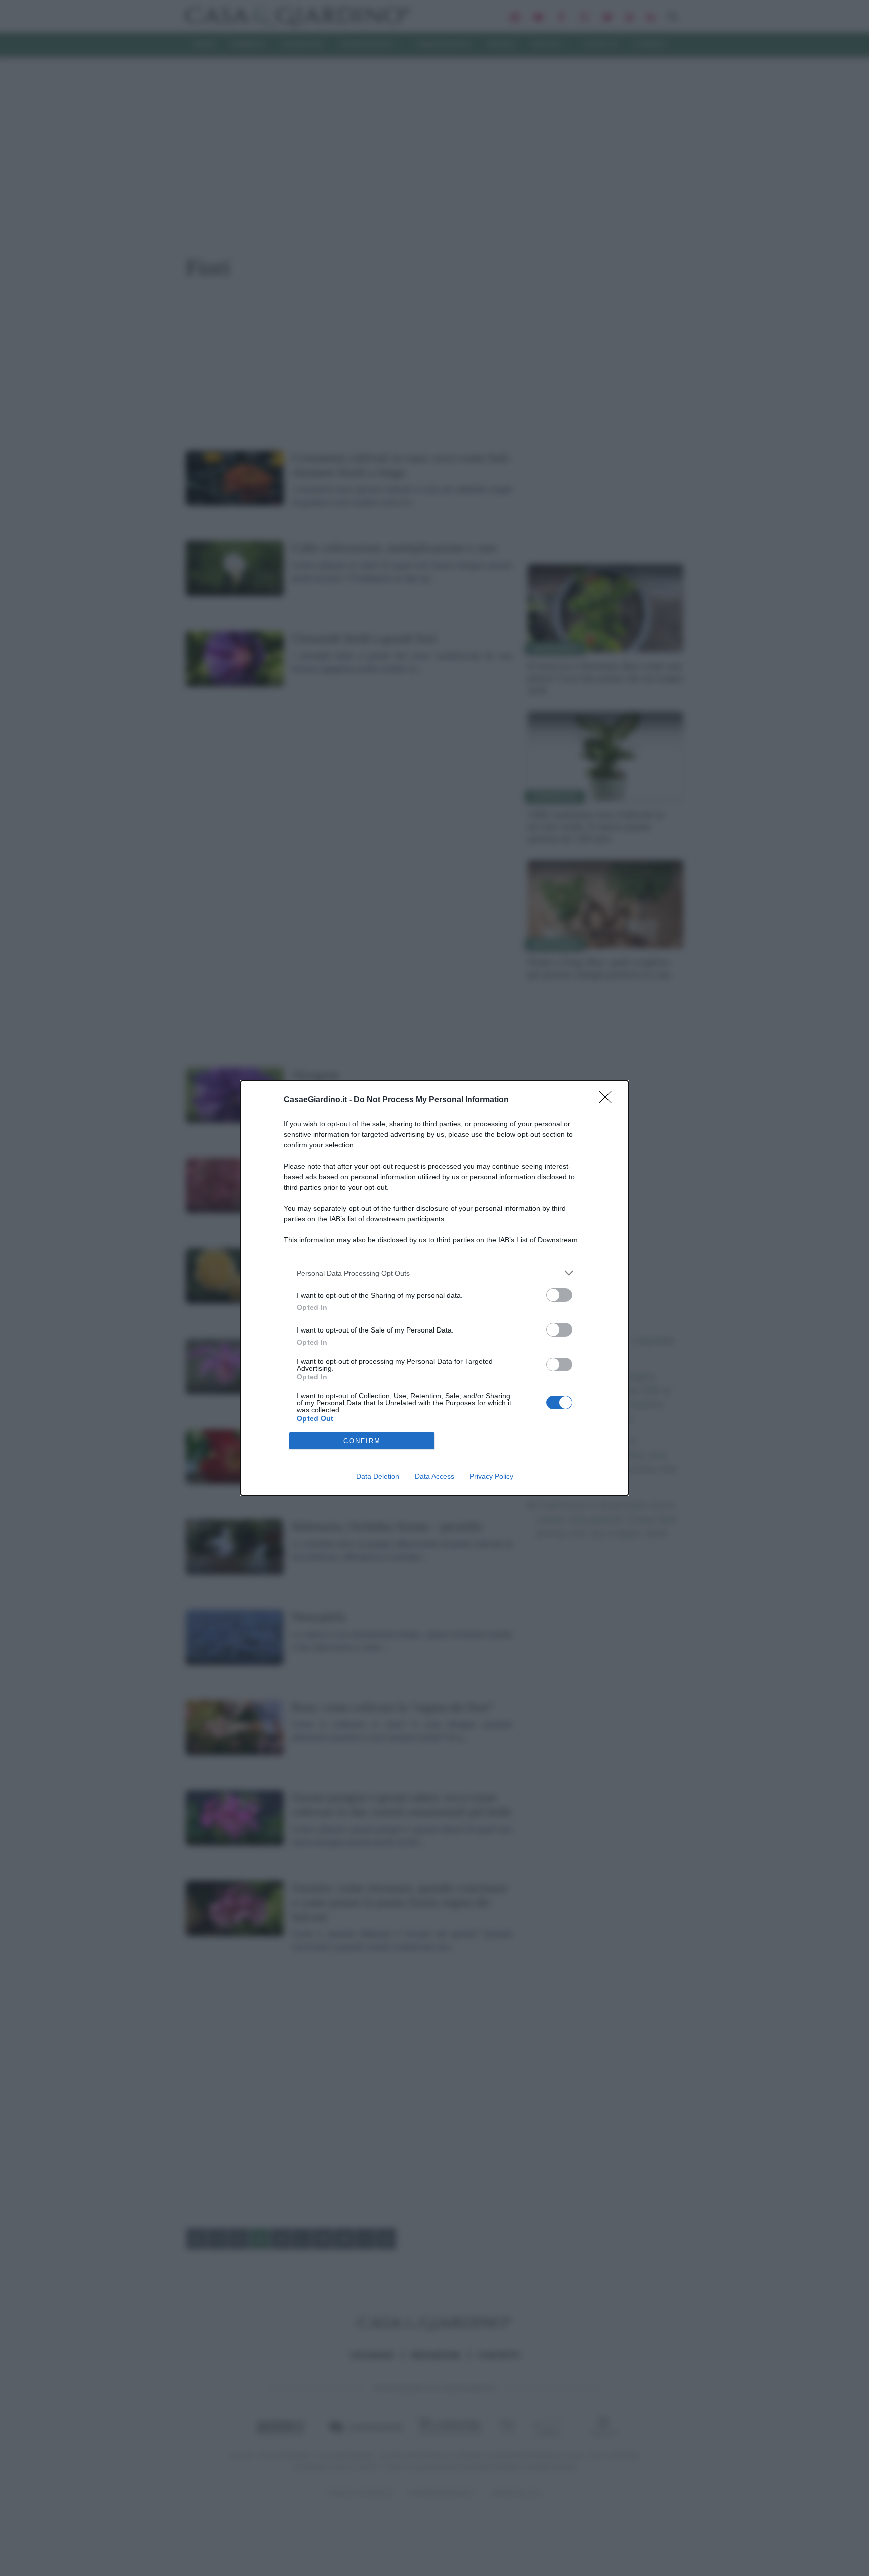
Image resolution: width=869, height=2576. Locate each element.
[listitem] (434, 1273)
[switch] (559, 1295)
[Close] (609, 1100)
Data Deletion (378, 1476)
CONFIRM (362, 1441)
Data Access (434, 1476)
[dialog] (434, 1288)
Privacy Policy (492, 1476)
